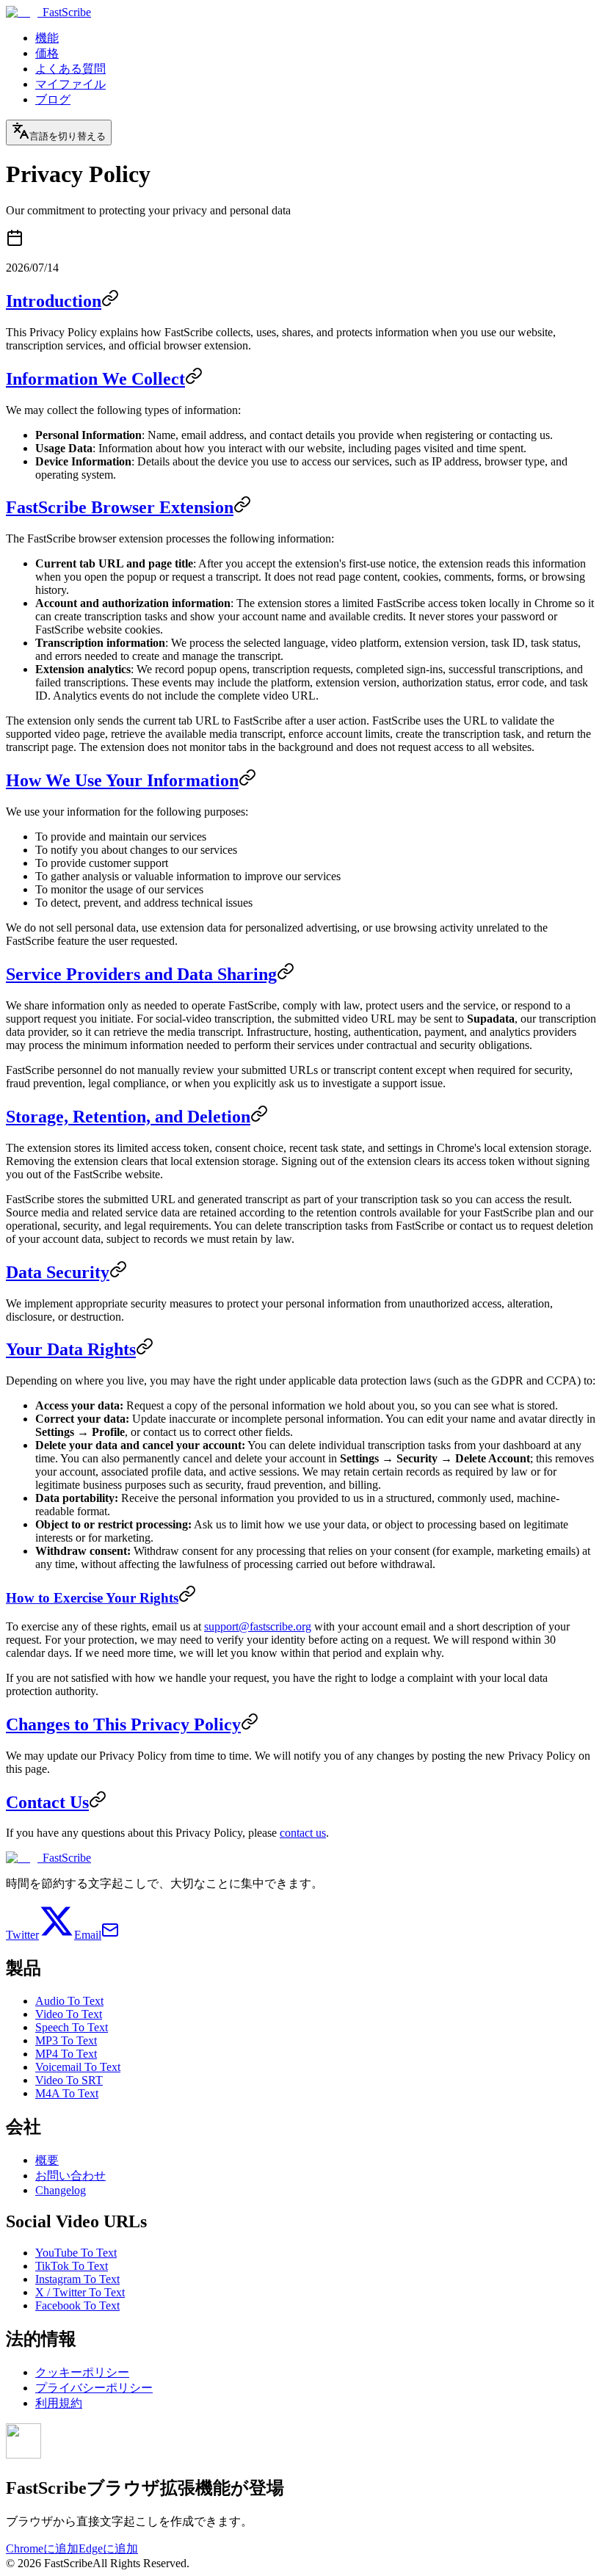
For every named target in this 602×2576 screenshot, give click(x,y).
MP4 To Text (66, 2054)
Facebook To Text (77, 2305)
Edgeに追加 (108, 2548)
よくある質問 (70, 69)
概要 (47, 2160)
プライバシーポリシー (94, 2388)
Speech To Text (72, 2027)
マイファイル (70, 84)
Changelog (61, 2190)
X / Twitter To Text (80, 2292)
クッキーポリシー (82, 2372)
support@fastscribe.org (258, 1626)
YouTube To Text (76, 2253)
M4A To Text (67, 2093)
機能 (47, 38)
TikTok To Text (72, 2266)
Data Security (58, 1272)
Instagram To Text (77, 2279)
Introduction (54, 301)
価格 (47, 53)
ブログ (53, 99)
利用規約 (59, 2403)
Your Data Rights (71, 1349)
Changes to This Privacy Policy (123, 1724)
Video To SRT (69, 2080)
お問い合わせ (70, 2176)
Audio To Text (69, 2001)
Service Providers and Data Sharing (141, 974)
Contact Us (47, 1802)
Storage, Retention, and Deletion (128, 1117)
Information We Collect (95, 379)
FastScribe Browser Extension (120, 507)
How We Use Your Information (122, 780)
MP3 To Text (66, 2040)
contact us (303, 1833)
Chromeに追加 (42, 2548)
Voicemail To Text (78, 2067)
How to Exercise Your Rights (92, 1598)
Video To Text (69, 2014)
